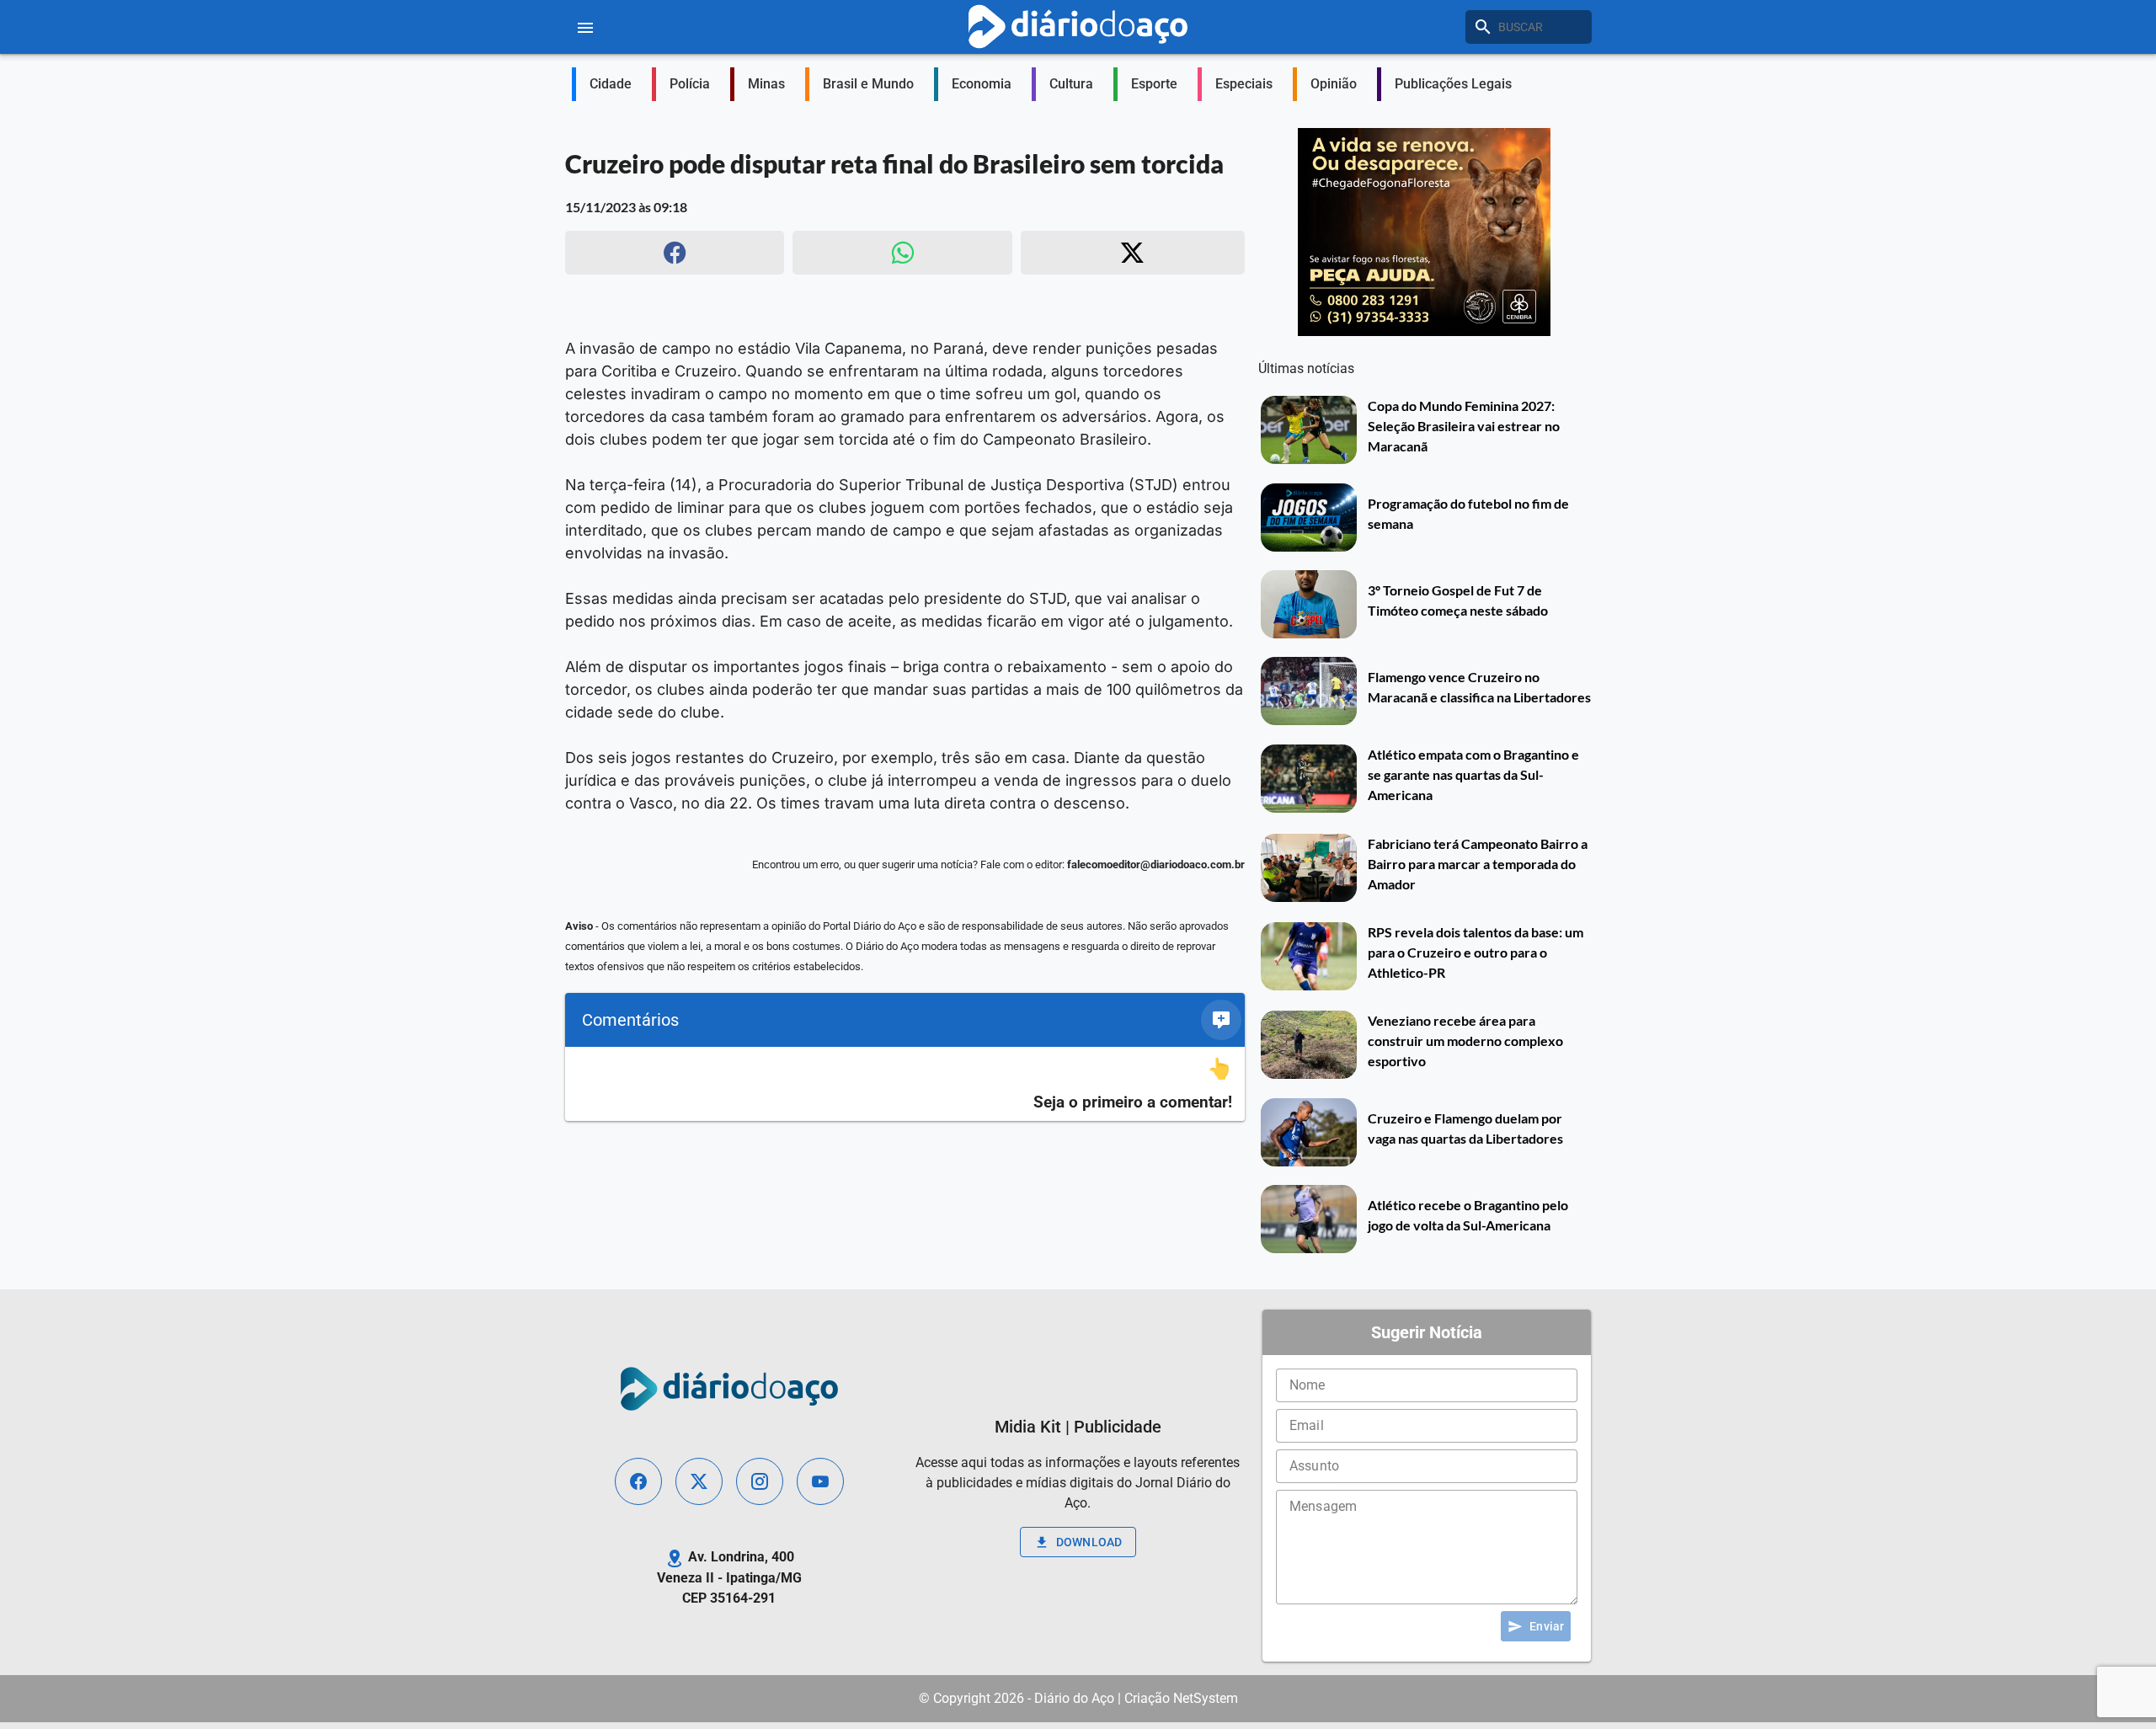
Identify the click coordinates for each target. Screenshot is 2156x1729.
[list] (905, 1084)
